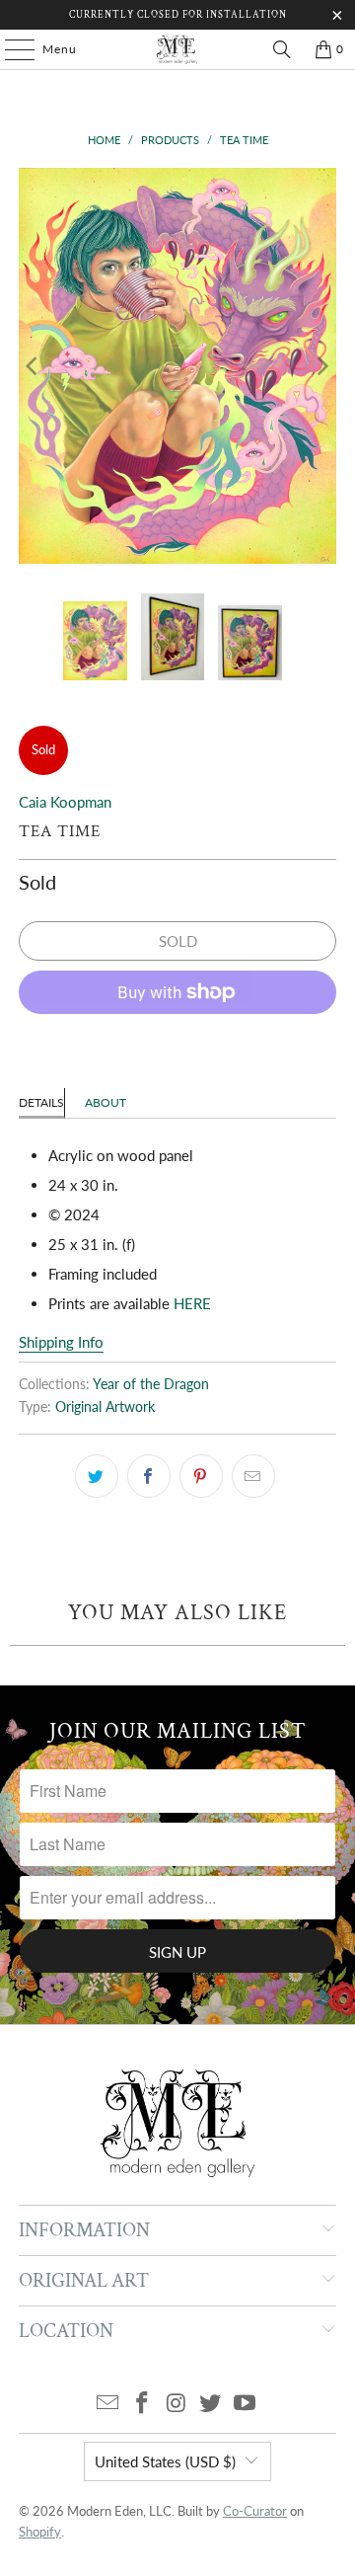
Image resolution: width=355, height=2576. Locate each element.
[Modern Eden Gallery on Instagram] (177, 2404)
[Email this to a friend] (253, 1476)
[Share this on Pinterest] (201, 1476)
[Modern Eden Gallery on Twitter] (211, 2404)
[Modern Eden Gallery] (177, 49)
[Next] (321, 366)
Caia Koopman (65, 802)
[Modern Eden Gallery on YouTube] (246, 2404)
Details (41, 1102)
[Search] (282, 49)
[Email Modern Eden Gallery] (108, 2404)
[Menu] (10, 49)
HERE (192, 1303)
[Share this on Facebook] (149, 1476)
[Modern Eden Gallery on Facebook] (142, 2404)
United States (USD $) (165, 2461)
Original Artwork (105, 1407)
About (106, 1102)
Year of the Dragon (151, 1384)
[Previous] (34, 366)
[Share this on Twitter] (97, 1476)
